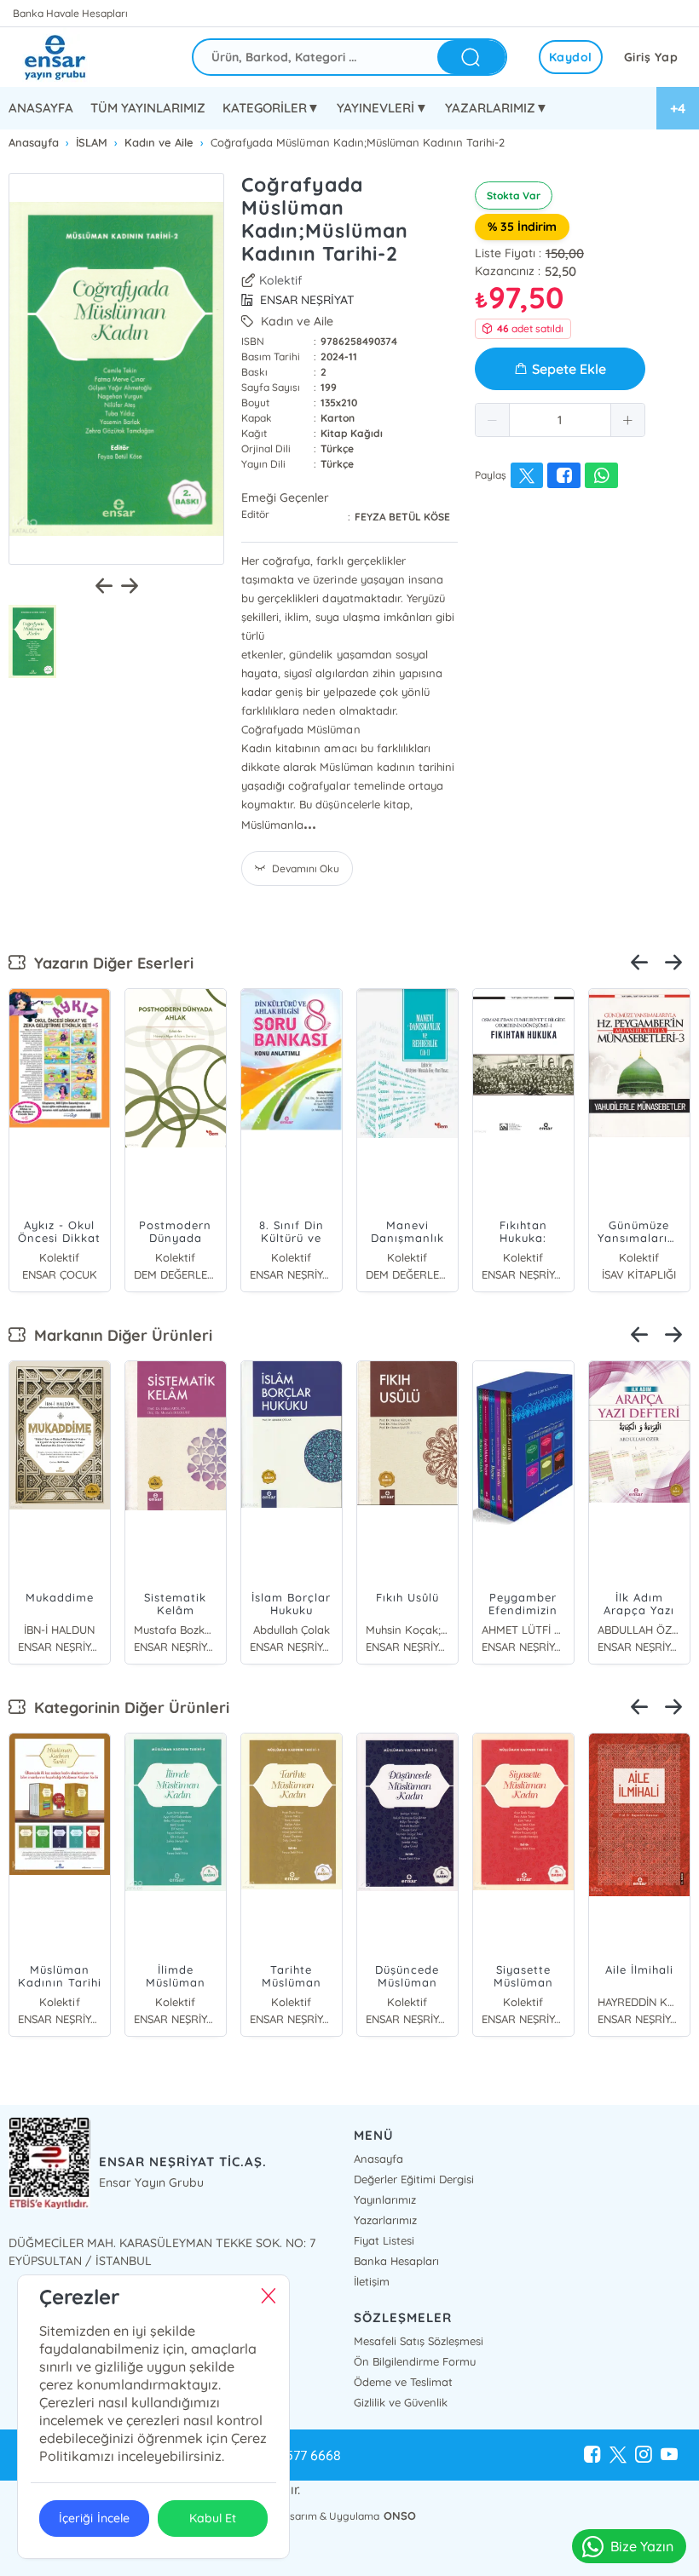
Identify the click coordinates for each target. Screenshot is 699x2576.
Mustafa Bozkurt (176, 1630)
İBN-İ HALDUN (59, 1630)
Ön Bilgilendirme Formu (415, 2361)
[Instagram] (644, 2455)
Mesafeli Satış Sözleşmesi (419, 2341)
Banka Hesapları (396, 2261)
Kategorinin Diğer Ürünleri (127, 1708)
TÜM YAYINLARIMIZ (148, 108)
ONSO (400, 2516)
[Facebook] (592, 2455)
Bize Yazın (642, 2546)
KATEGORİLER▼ (271, 108)
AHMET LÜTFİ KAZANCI (523, 1630)
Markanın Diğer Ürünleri (119, 1335)
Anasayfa (378, 2159)
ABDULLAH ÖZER (639, 1630)
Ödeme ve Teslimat (403, 2382)
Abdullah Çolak (292, 1630)
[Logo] (68, 57)
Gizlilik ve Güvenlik (401, 2402)
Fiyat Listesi (384, 2240)
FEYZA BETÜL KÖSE (402, 517)
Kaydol (571, 57)
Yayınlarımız (385, 2199)
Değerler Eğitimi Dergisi (414, 2179)
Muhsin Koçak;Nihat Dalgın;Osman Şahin (407, 1630)
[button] (493, 420)
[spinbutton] (560, 420)
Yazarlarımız (385, 2220)
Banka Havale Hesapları (70, 13)
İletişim (372, 2281)
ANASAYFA (41, 108)
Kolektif (280, 280)
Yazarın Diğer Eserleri (110, 963)
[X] (618, 2455)
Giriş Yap (651, 57)
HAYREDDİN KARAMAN (639, 2002)
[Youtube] (669, 2455)
